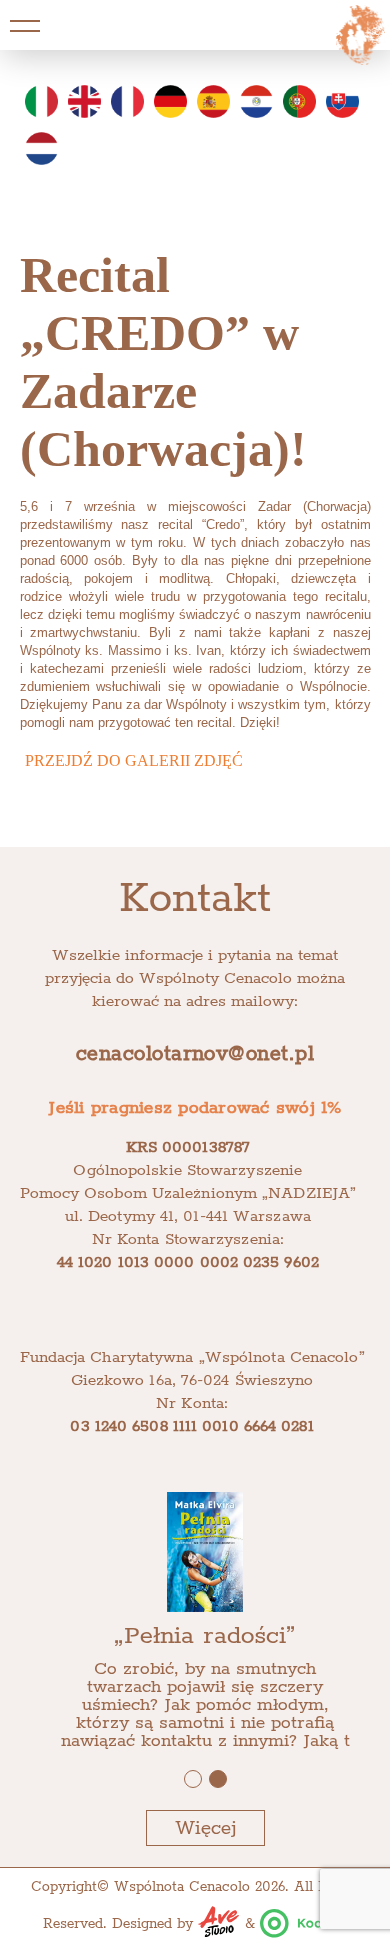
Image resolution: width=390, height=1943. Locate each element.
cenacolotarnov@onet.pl (195, 1054)
